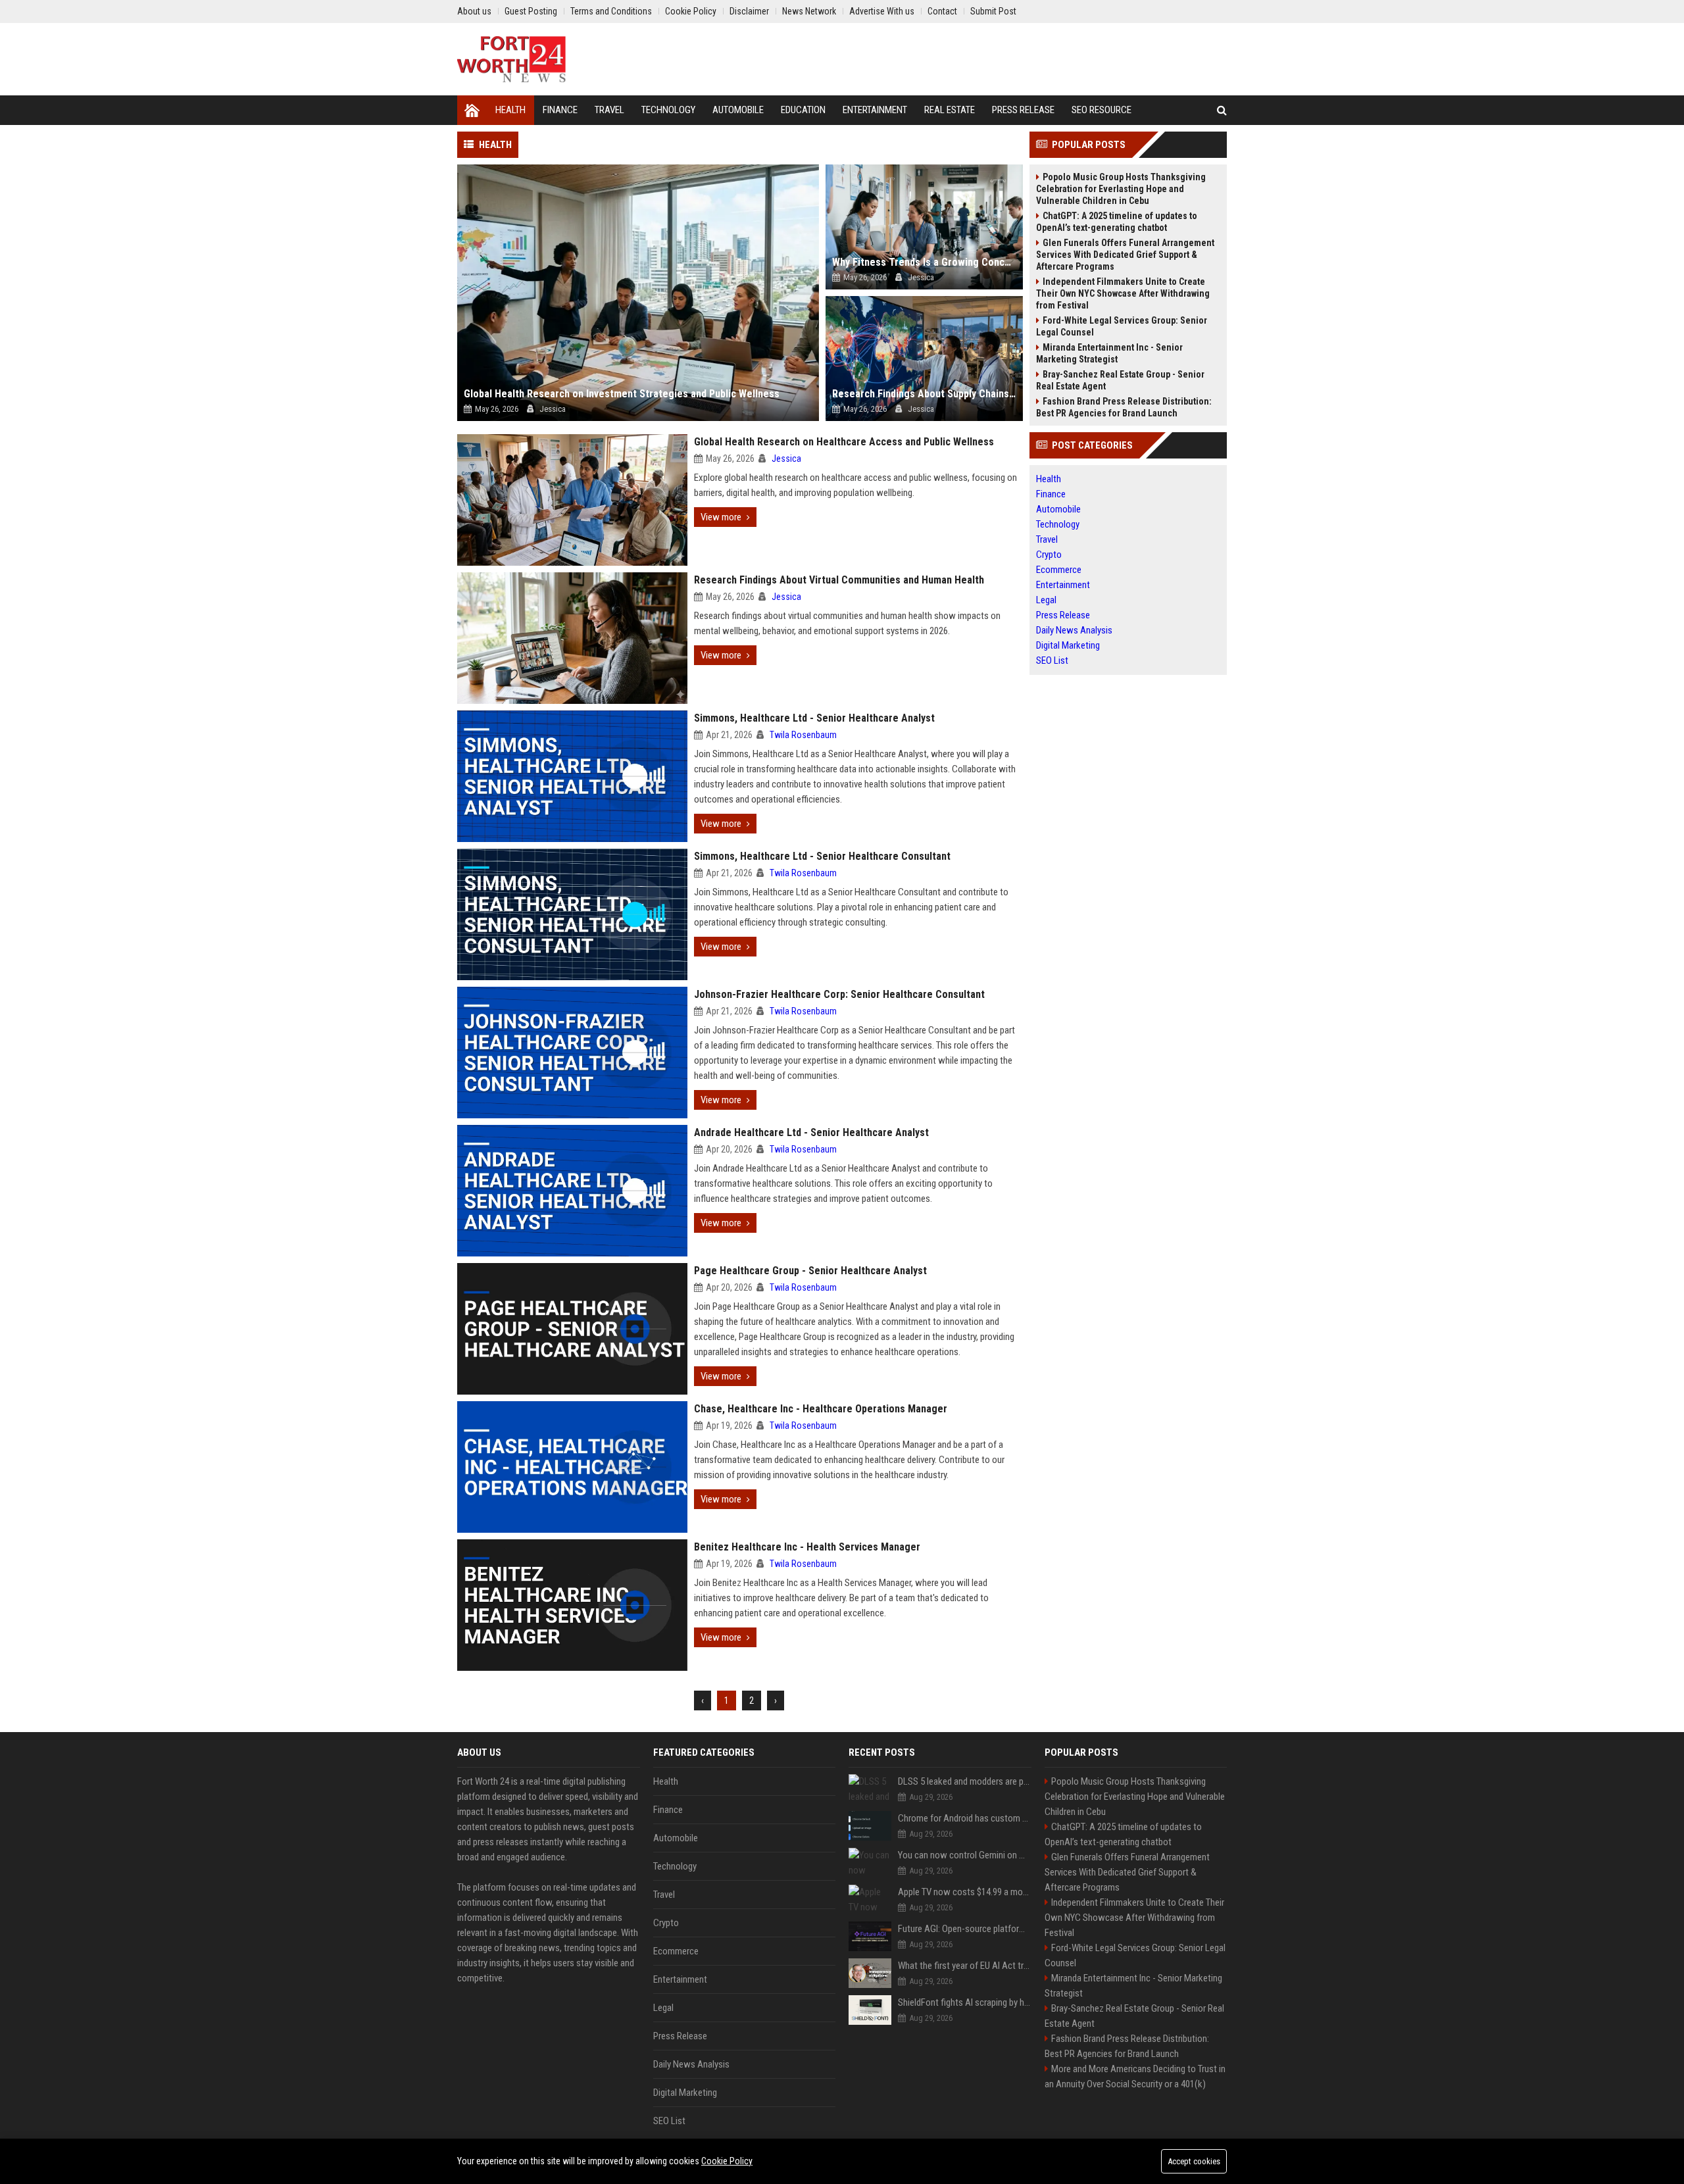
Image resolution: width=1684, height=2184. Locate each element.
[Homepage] (472, 110)
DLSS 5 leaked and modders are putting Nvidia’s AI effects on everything (965, 1781)
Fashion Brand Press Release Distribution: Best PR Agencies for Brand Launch (1124, 407)
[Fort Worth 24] (512, 59)
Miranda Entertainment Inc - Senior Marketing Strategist (1109, 353)
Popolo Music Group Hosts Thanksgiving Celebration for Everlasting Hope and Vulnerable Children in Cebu (1121, 189)
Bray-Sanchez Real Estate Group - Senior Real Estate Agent (1120, 380)
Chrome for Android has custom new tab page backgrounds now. (965, 1818)
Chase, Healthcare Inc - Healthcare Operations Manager (821, 1409)
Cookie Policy (727, 2161)
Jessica (786, 459)
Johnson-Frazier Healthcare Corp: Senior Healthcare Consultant (839, 994)
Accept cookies (1194, 2161)
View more (721, 517)
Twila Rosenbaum (803, 735)
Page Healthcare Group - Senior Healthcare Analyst (810, 1271)
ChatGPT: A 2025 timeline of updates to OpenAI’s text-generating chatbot (1117, 222)
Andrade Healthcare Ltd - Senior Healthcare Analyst (811, 1132)
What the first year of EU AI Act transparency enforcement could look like (965, 1966)
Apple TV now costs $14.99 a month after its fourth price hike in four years (965, 1892)
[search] (1222, 110)
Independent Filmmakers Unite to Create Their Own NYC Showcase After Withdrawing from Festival (1123, 293)
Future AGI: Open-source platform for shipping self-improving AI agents (965, 1929)
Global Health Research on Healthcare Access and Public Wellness (844, 442)
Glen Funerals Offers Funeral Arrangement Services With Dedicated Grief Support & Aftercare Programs (1125, 255)
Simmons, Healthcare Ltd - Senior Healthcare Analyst (814, 718)
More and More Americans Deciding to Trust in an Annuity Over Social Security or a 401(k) (1135, 2076)
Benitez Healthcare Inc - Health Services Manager (807, 1547)
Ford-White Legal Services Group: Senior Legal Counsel (1122, 326)
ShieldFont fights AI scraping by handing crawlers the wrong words (965, 2002)
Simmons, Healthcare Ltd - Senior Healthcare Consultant (822, 856)
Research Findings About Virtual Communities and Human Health (839, 580)
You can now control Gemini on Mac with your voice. (965, 1855)
